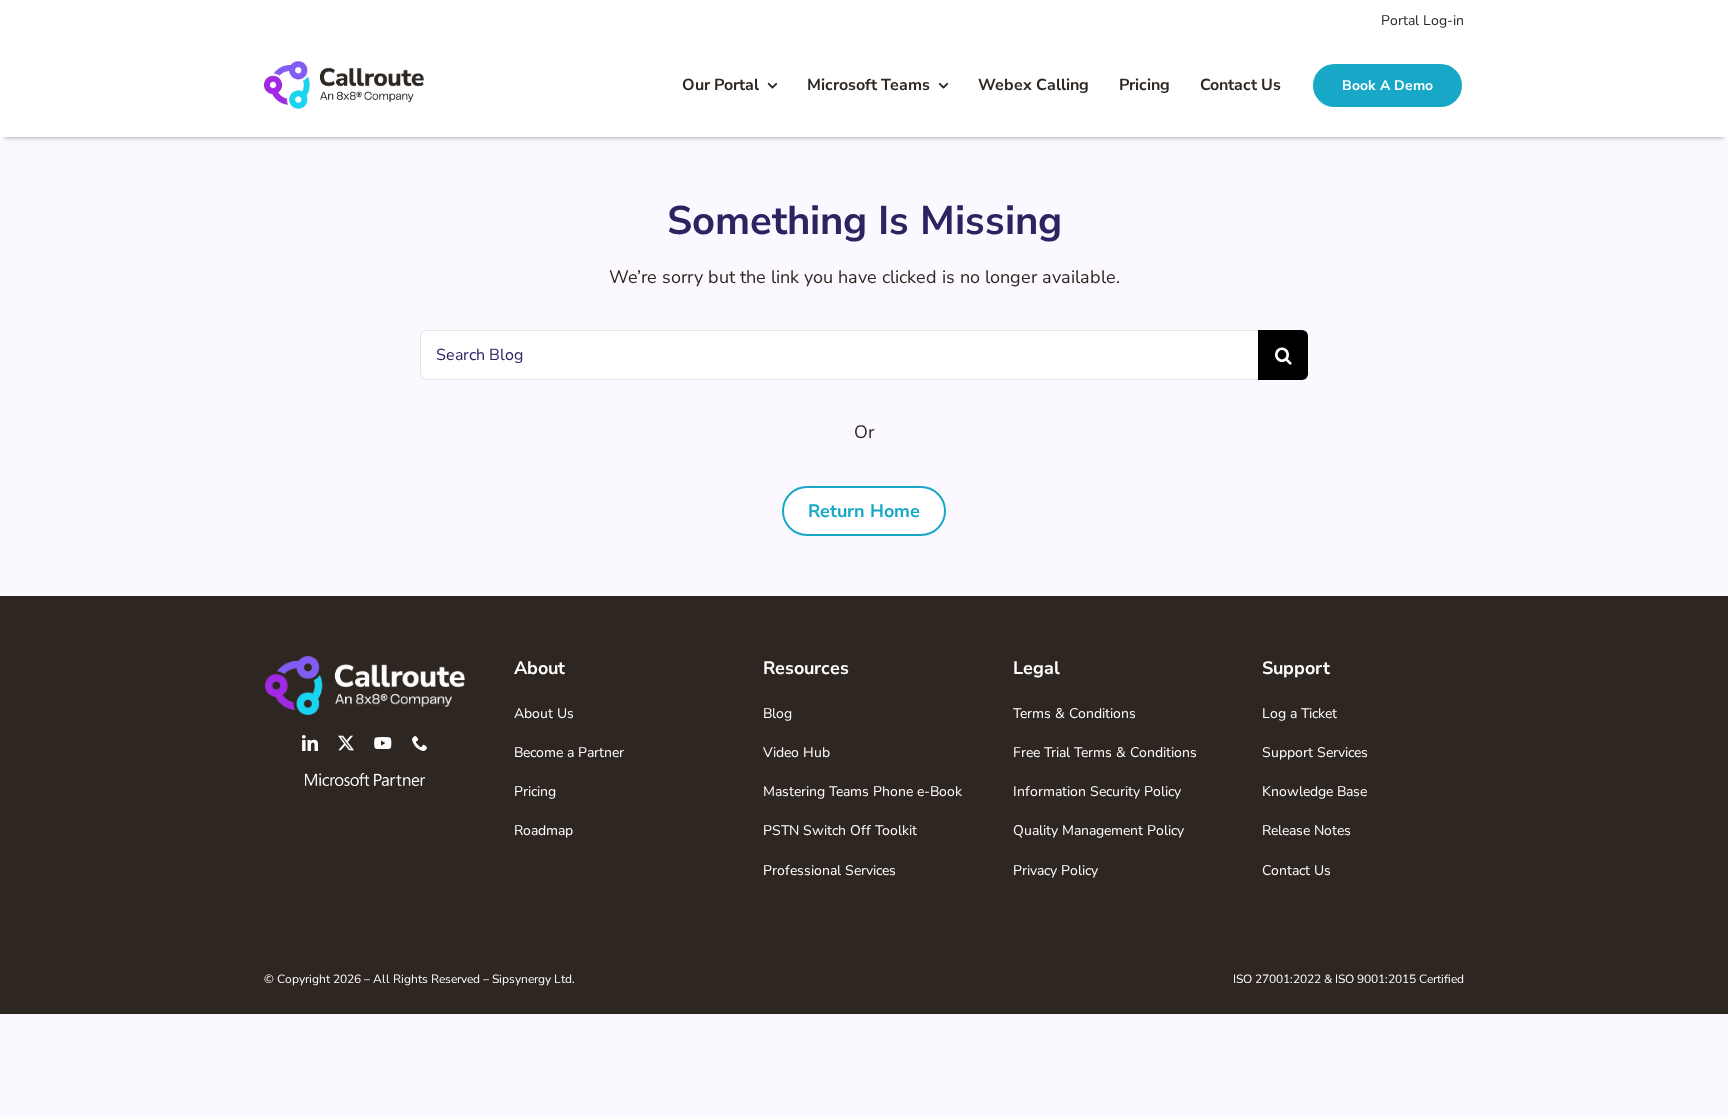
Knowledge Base (1314, 791)
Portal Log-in (1422, 20)
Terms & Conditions (1074, 713)
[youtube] (383, 743)
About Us (544, 713)
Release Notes (1306, 830)
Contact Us (1296, 870)
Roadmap (543, 830)
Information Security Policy (1097, 791)
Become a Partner (569, 752)
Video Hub (796, 752)
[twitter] (346, 743)
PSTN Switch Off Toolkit (840, 830)
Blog (777, 713)
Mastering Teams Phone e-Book (862, 791)
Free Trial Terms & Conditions (1105, 752)
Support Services (1315, 752)
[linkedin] (310, 743)
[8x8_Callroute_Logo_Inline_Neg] (365, 665)
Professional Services (829, 870)
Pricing (535, 791)
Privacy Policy (1055, 870)
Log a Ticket (1299, 713)
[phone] (420, 743)
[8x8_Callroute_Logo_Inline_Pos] (344, 70)
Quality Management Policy (1098, 830)
